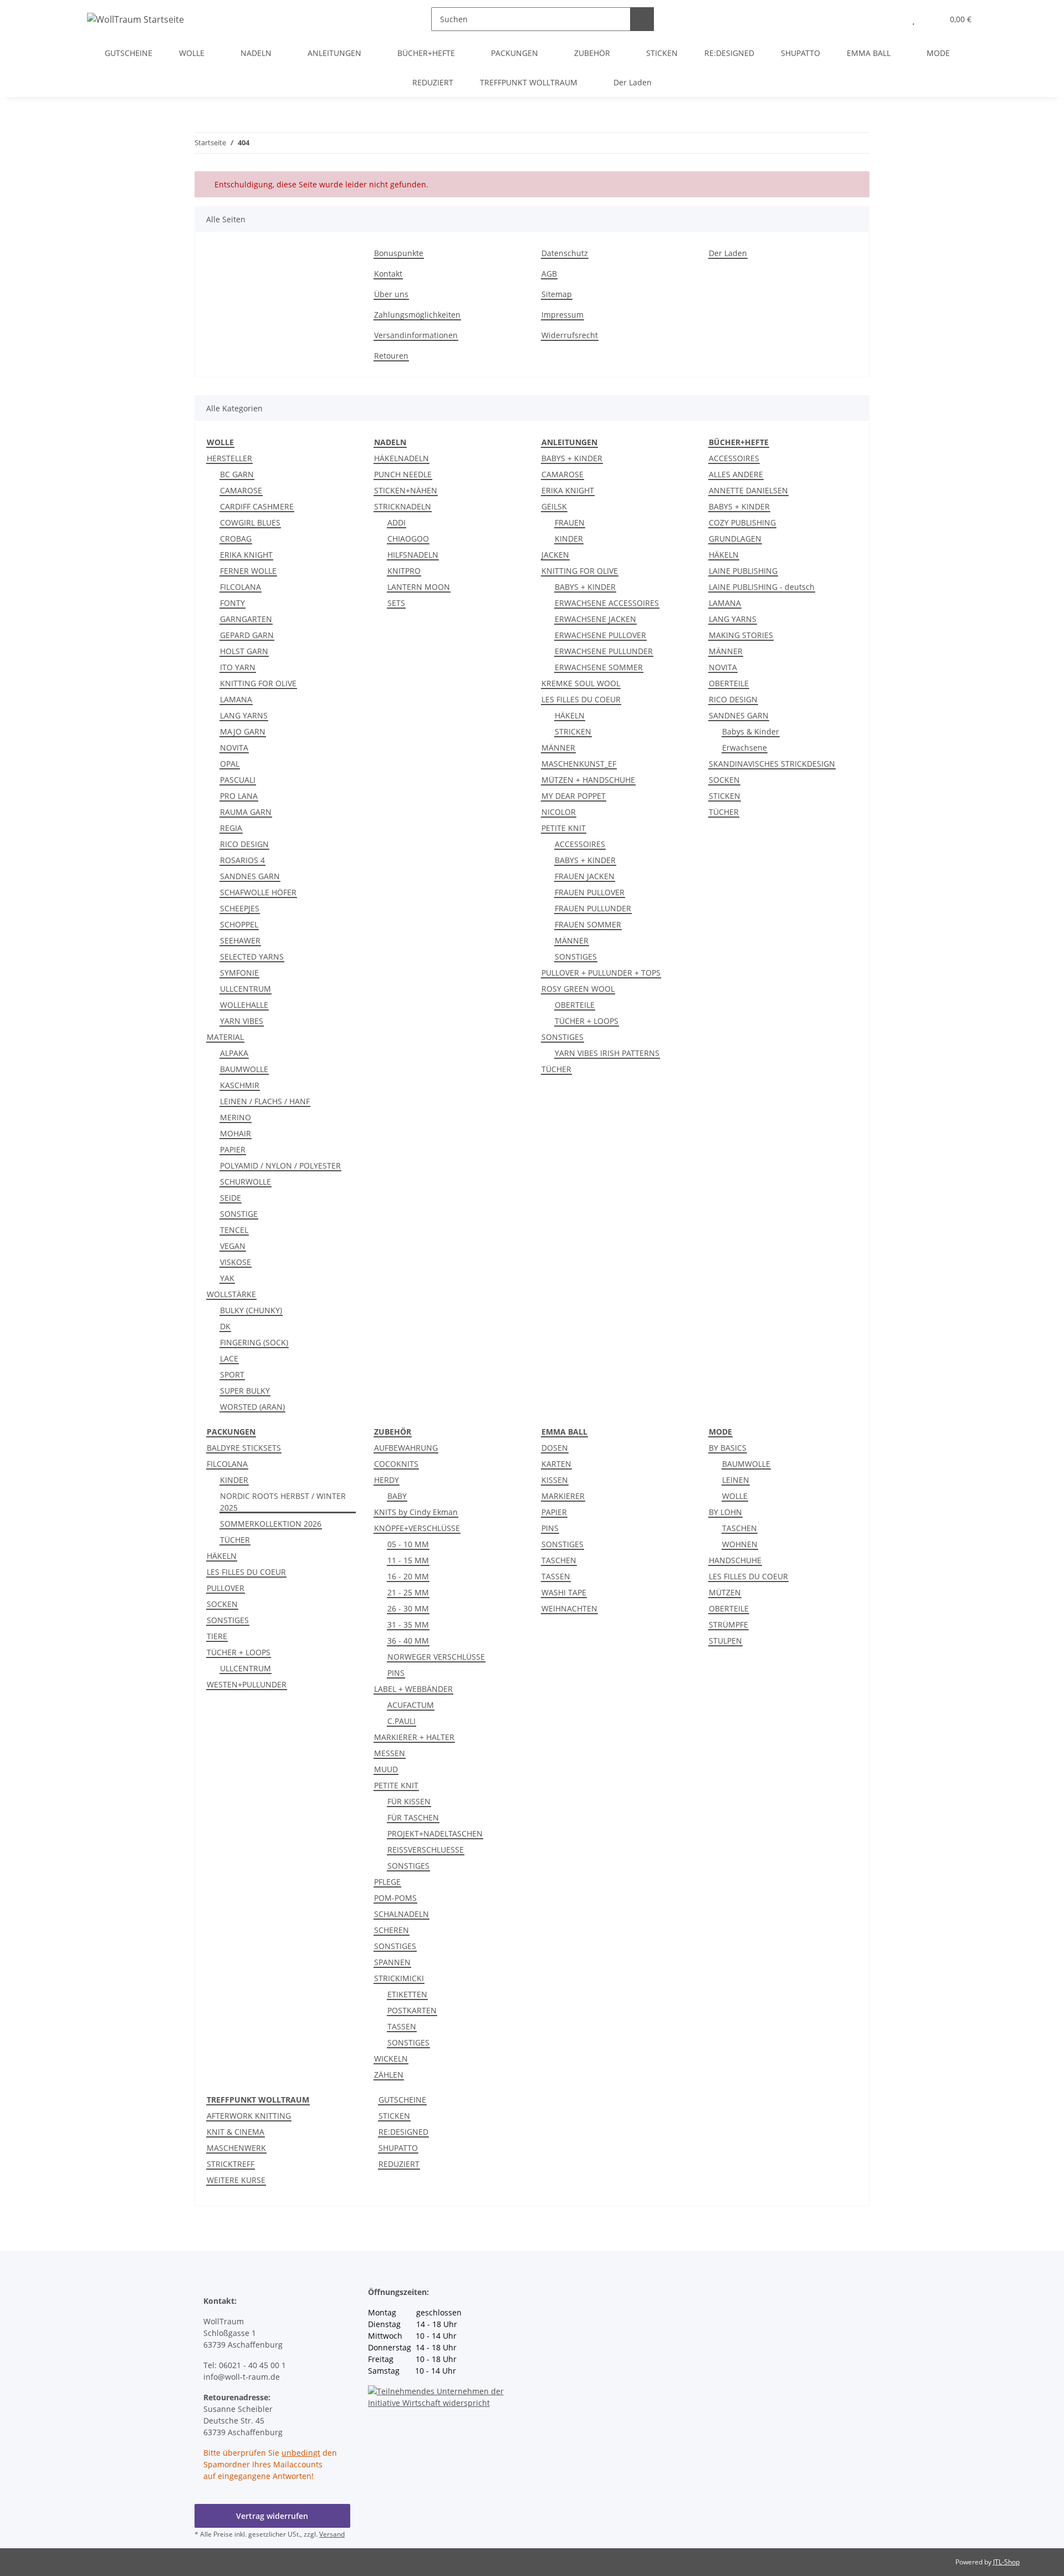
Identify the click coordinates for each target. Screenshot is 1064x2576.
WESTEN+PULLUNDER (247, 1684)
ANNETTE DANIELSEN (748, 490)
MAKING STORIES (741, 635)
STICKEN (725, 796)
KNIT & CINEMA (236, 2132)
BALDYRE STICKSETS (244, 1448)
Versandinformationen (416, 335)
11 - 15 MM (408, 1560)
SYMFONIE (239, 973)
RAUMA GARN (246, 812)
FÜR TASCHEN (413, 1817)
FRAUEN (570, 522)
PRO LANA (239, 796)
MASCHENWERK (236, 2148)
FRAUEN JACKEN (585, 876)
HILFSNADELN (413, 555)
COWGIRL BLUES (250, 522)
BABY (397, 1496)
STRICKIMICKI (399, 1978)
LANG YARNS (244, 715)
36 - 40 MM (408, 1641)
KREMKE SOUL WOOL (581, 683)
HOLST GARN (244, 651)
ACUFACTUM (411, 1705)
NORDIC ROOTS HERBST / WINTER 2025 (283, 1502)
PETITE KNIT (564, 828)
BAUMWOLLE (244, 1069)
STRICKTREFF (231, 2164)
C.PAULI (401, 1721)
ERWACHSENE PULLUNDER (604, 651)
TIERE (217, 1636)
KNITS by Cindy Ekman (416, 1512)
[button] (891, 19)
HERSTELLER (229, 458)
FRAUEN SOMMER (588, 924)
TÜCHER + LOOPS (587, 1021)
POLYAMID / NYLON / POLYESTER (280, 1165)
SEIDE (231, 1198)
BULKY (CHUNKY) (251, 1310)
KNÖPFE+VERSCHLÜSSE (417, 1528)
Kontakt (388, 274)
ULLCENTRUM (245, 989)
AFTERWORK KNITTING (249, 2116)
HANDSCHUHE (735, 1560)
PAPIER (233, 1149)
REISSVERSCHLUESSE (426, 1850)
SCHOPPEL (239, 924)
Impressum (562, 315)
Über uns (391, 294)
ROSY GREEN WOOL (578, 989)
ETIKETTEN (407, 1994)
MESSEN (390, 1753)
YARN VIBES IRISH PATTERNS (607, 1053)
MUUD (386, 1769)
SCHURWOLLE (245, 1182)
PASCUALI (238, 780)
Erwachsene (745, 748)
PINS (396, 1673)
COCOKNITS (396, 1464)
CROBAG (236, 539)
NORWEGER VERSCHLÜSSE (436, 1657)
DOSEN (555, 1448)
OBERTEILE (575, 1005)
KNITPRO (404, 571)
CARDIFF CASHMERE (257, 506)
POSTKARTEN (412, 2010)
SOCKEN (724, 780)
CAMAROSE (241, 490)
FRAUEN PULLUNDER (593, 908)
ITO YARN (238, 667)
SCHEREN (392, 1930)
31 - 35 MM (408, 1624)
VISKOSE (236, 1262)
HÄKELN (570, 715)
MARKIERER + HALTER (414, 1737)
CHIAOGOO (408, 539)
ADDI (397, 522)
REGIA (231, 828)
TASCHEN (559, 1560)
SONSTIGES (576, 957)
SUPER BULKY (245, 1391)
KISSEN (555, 1480)
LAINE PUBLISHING (743, 571)
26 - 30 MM (408, 1608)
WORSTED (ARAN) (252, 1407)
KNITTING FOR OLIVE (258, 683)
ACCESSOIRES (580, 844)
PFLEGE (387, 1882)
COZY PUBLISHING (742, 522)
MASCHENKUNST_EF (579, 764)
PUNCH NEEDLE (403, 474)
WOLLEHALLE (244, 1005)
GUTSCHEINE (402, 2100)
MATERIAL (225, 1037)
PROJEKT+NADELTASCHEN (435, 1833)
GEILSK (554, 506)
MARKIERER (563, 1496)
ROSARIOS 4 (242, 860)
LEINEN (736, 1480)
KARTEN (556, 1464)
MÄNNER (558, 748)
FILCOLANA (241, 587)
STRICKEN (573, 731)
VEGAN (233, 1246)
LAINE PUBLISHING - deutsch (762, 587)
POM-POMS (395, 1898)
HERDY (387, 1480)
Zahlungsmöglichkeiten (417, 315)
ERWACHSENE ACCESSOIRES (607, 603)
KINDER (569, 539)
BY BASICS (728, 1448)
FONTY (232, 603)
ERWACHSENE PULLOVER (600, 635)
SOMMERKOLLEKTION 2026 (271, 1524)
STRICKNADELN (403, 506)
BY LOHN (725, 1512)
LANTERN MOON (419, 587)
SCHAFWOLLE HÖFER (258, 892)
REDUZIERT (399, 2164)
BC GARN (237, 474)
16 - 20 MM (408, 1576)
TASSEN (402, 2026)
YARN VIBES (242, 1021)
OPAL (230, 764)
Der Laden (633, 82)
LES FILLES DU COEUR (581, 699)
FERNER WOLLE (248, 571)
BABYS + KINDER (572, 458)
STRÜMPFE (728, 1624)
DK (225, 1326)
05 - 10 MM (408, 1544)
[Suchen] (642, 19)
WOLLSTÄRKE (231, 1294)
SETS (396, 603)
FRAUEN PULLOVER (590, 892)
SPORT (232, 1374)
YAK (227, 1278)
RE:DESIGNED (403, 2132)
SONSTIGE (239, 1214)
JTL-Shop (1006, 2562)
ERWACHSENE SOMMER (599, 667)
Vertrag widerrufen (272, 2516)
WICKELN (391, 2059)
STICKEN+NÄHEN (406, 490)
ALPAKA (234, 1053)
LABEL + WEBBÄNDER (413, 1689)
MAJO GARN (243, 731)
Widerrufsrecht (570, 335)
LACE (229, 1358)
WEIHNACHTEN (569, 1608)
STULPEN (725, 1641)
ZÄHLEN (389, 2075)
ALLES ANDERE (736, 474)
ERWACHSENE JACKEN (595, 619)
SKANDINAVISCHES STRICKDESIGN (772, 764)
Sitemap (557, 294)
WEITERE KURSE (236, 2180)
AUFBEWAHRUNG (406, 1448)
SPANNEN (392, 1962)
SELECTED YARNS (252, 957)
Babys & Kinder (751, 731)
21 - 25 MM (408, 1592)
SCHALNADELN (401, 1914)
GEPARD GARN (247, 635)
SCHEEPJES (240, 908)
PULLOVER (226, 1588)
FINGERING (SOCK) (254, 1342)
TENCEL (234, 1230)
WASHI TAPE (564, 1592)
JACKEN (555, 555)
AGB (549, 274)
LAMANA (236, 699)
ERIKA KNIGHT (246, 555)
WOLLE (735, 1496)
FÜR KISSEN (409, 1801)
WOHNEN (740, 1544)
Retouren (391, 356)
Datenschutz (565, 253)
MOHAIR (236, 1133)
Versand (332, 2534)
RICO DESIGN (244, 844)
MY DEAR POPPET (574, 796)
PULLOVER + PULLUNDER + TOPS (601, 973)
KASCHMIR (240, 1085)
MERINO (236, 1117)
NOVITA (234, 748)
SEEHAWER (240, 940)
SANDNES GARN (250, 876)
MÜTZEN (725, 1592)
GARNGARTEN (246, 619)
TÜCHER (556, 1069)
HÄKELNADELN (401, 458)
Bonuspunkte (399, 253)
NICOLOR (559, 812)
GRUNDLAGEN (735, 539)
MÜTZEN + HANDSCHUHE (588, 780)
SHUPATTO (398, 2148)
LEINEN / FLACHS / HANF (265, 1101)
